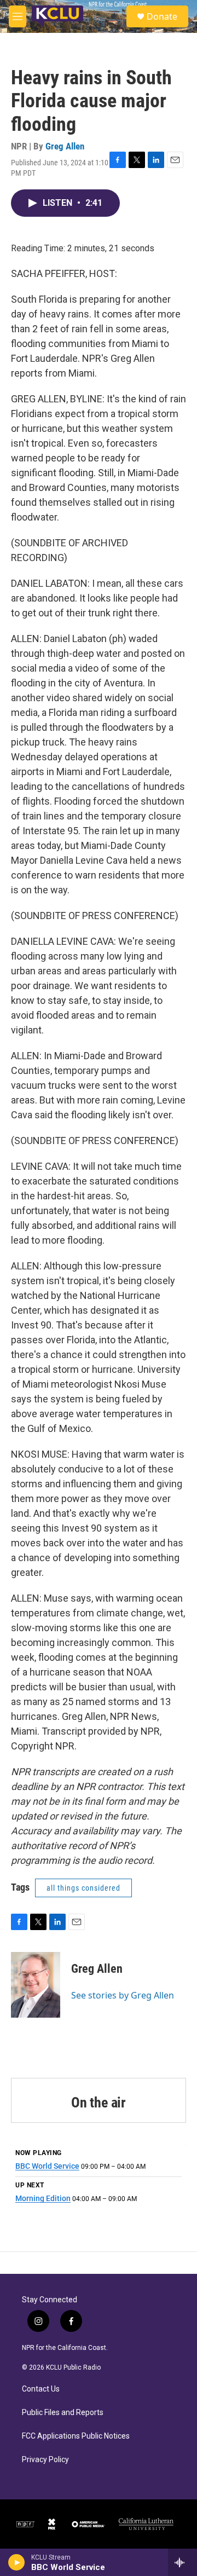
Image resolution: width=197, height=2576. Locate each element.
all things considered (83, 1888)
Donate (162, 16)
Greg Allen (65, 146)
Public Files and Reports (63, 2413)
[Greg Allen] (36, 1985)
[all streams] (182, 2562)
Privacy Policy (45, 2460)
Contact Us (41, 2389)
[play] (17, 2562)
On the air (99, 2103)
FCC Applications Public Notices (76, 2436)
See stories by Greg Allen (123, 1995)
